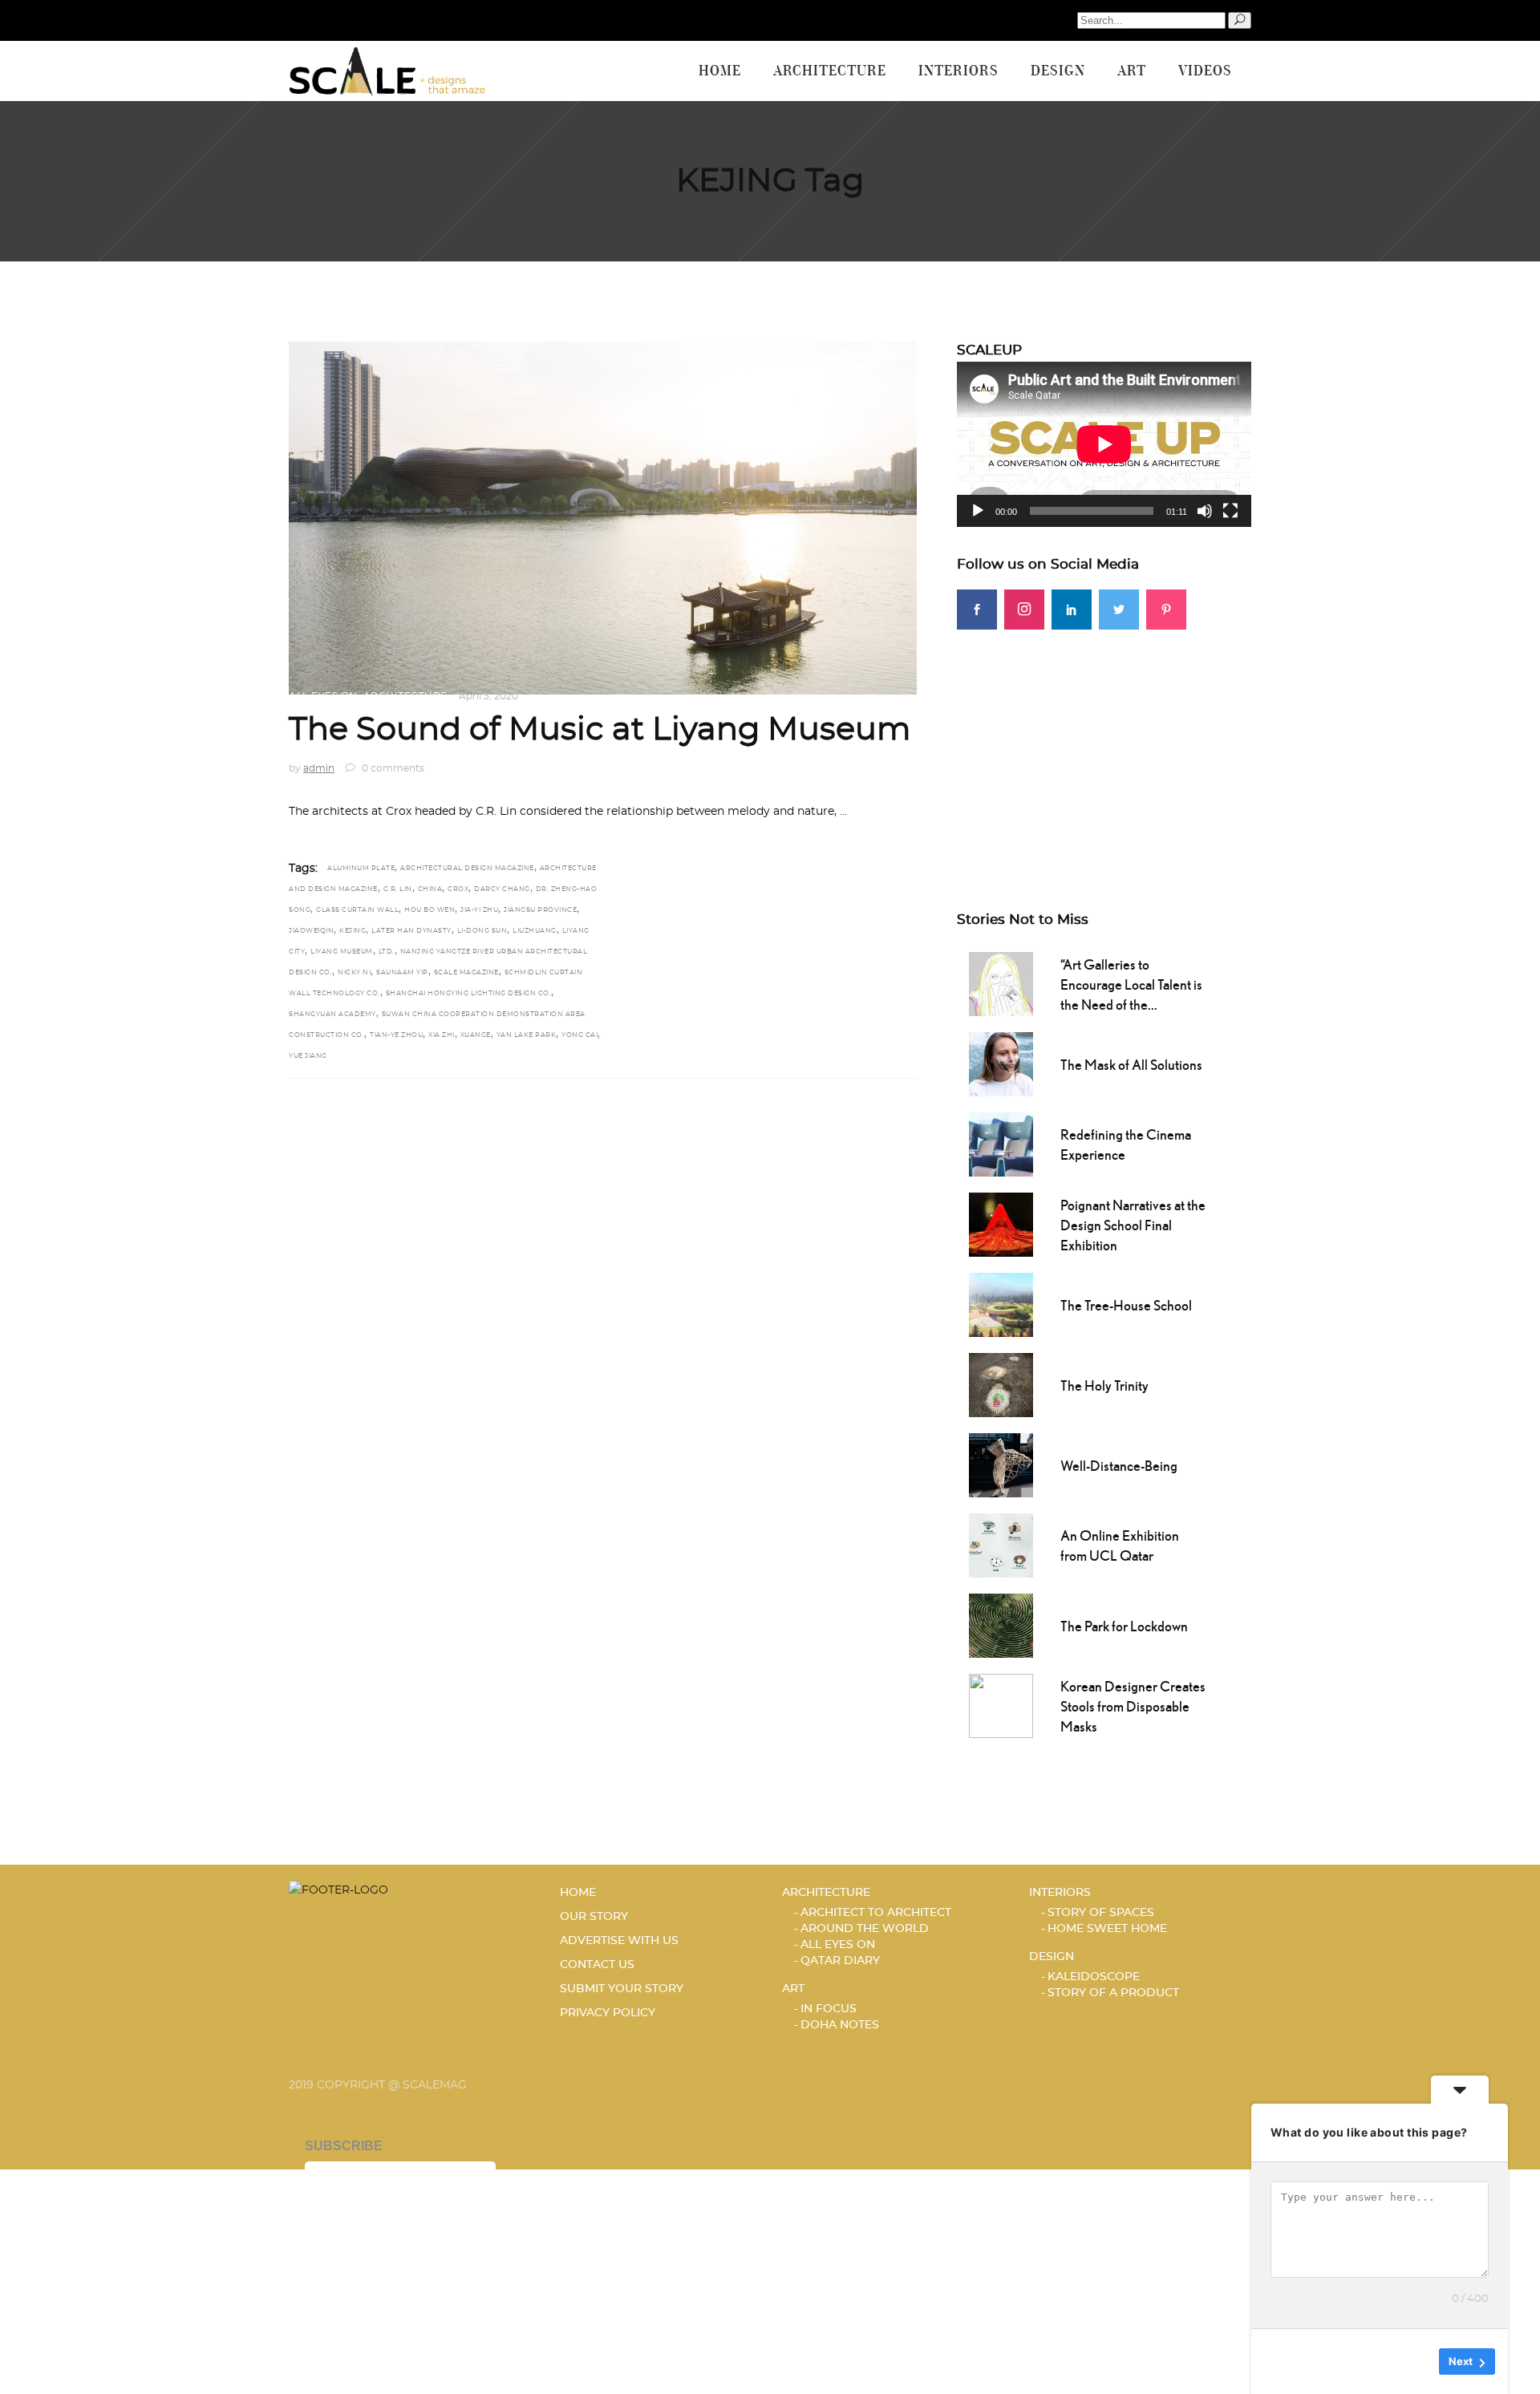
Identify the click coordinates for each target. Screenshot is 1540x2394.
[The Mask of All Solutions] (1001, 1063)
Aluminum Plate (361, 869)
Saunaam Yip (402, 973)
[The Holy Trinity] (1001, 1383)
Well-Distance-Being (1119, 1466)
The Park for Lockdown (1124, 1626)
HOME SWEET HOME (1107, 1929)
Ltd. (387, 952)
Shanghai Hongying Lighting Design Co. (469, 994)
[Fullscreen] (1230, 511)
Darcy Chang (502, 889)
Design (1052, 1957)
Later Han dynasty (411, 931)
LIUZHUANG (535, 931)
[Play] (978, 511)
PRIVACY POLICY (608, 2013)
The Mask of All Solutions (1131, 1065)
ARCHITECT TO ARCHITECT (876, 1913)
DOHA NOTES (840, 2025)
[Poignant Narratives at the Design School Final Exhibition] (1001, 1223)
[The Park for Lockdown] (1001, 1624)
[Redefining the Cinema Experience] (1001, 1143)
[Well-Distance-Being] (1001, 1464)
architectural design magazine (467, 869)
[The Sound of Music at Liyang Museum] (603, 518)
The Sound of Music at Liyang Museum (600, 730)
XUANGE (476, 1035)
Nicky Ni (354, 973)
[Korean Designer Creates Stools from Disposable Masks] (1001, 1704)
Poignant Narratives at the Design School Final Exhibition (1133, 1225)
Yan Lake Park (527, 1035)
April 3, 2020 (488, 696)
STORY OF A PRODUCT (1113, 1993)
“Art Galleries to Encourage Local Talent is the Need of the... (1131, 984)
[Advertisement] (1104, 742)
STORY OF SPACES (1101, 1913)
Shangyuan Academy (332, 1015)
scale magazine (466, 973)
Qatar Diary (840, 1961)
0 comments (392, 768)
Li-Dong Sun (482, 931)
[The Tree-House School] (1001, 1303)
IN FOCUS (829, 2009)
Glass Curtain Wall (357, 910)
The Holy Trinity (1104, 1385)
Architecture (405, 696)
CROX (458, 889)
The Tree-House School (1126, 1305)
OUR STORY (594, 1917)
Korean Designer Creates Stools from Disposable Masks (1133, 1706)
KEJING (353, 931)
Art (793, 1989)
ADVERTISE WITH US (619, 1941)
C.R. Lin (398, 889)
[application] (1104, 444)
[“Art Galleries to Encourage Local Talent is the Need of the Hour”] (1001, 982)
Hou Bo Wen (430, 910)
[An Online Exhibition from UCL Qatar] (1001, 1544)
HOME (578, 1893)
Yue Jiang (308, 1056)
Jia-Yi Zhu (479, 910)
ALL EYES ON (323, 696)
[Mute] (1205, 511)
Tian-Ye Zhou (396, 1035)
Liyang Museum (342, 952)
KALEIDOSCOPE (1094, 1977)
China (430, 889)
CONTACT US (597, 1965)
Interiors (1060, 1893)
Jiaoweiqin (311, 931)
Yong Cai (580, 1035)
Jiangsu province (540, 910)
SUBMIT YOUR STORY (622, 1989)
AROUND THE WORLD (865, 1929)
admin (319, 768)
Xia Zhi (442, 1035)
